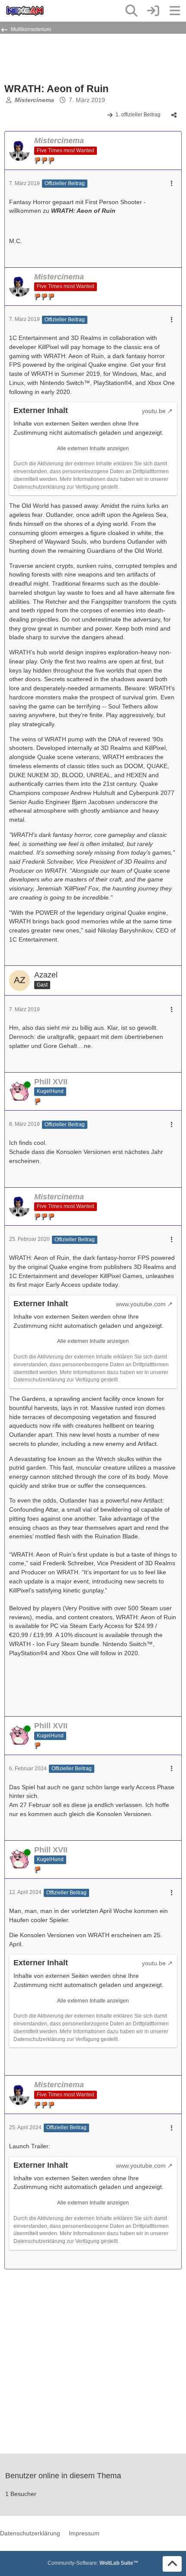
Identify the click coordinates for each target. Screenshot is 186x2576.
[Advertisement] (74, 58)
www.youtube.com (141, 1304)
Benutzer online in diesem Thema (63, 2476)
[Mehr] (172, 184)
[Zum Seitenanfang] (172, 2564)
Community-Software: (93, 2563)
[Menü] (175, 11)
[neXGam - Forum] (25, 11)
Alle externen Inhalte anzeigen (93, 449)
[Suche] (131, 11)
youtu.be (154, 411)
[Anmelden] (153, 11)
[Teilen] (174, 115)
